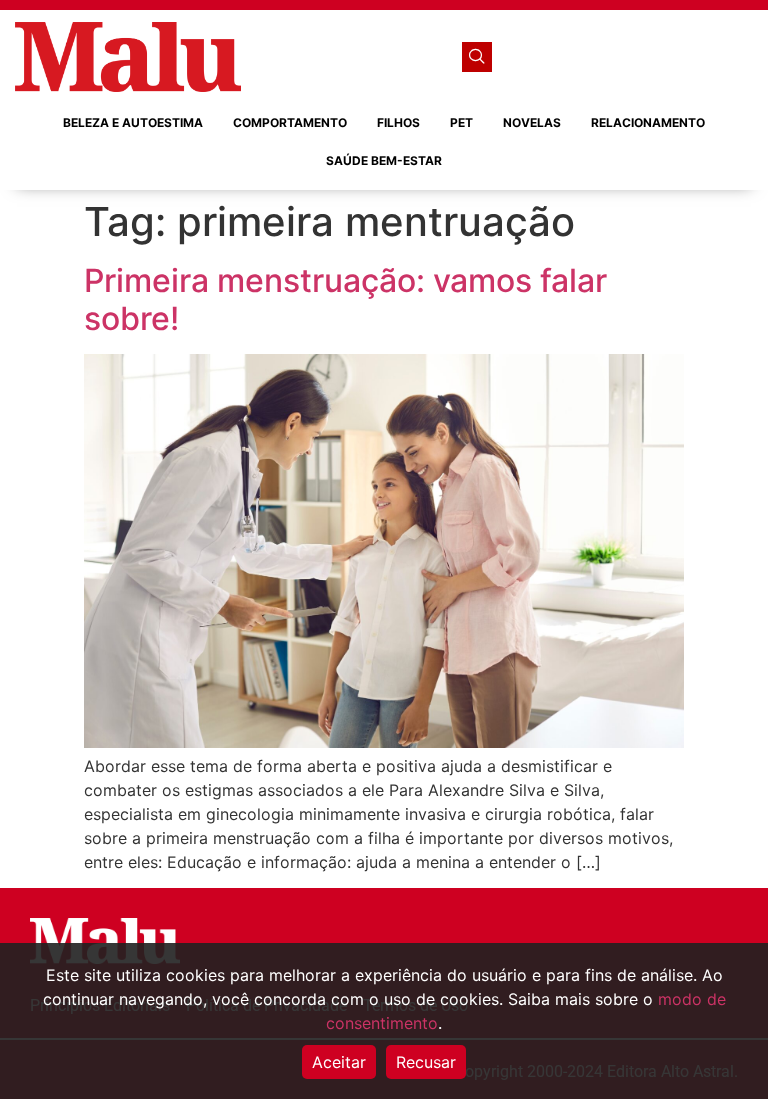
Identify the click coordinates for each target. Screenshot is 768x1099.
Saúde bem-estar (384, 160)
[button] (477, 57)
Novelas (532, 122)
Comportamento (290, 122)
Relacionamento (648, 122)
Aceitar (339, 1062)
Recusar (426, 1062)
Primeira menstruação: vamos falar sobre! (345, 299)
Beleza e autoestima (133, 122)
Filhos (398, 122)
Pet (461, 122)
